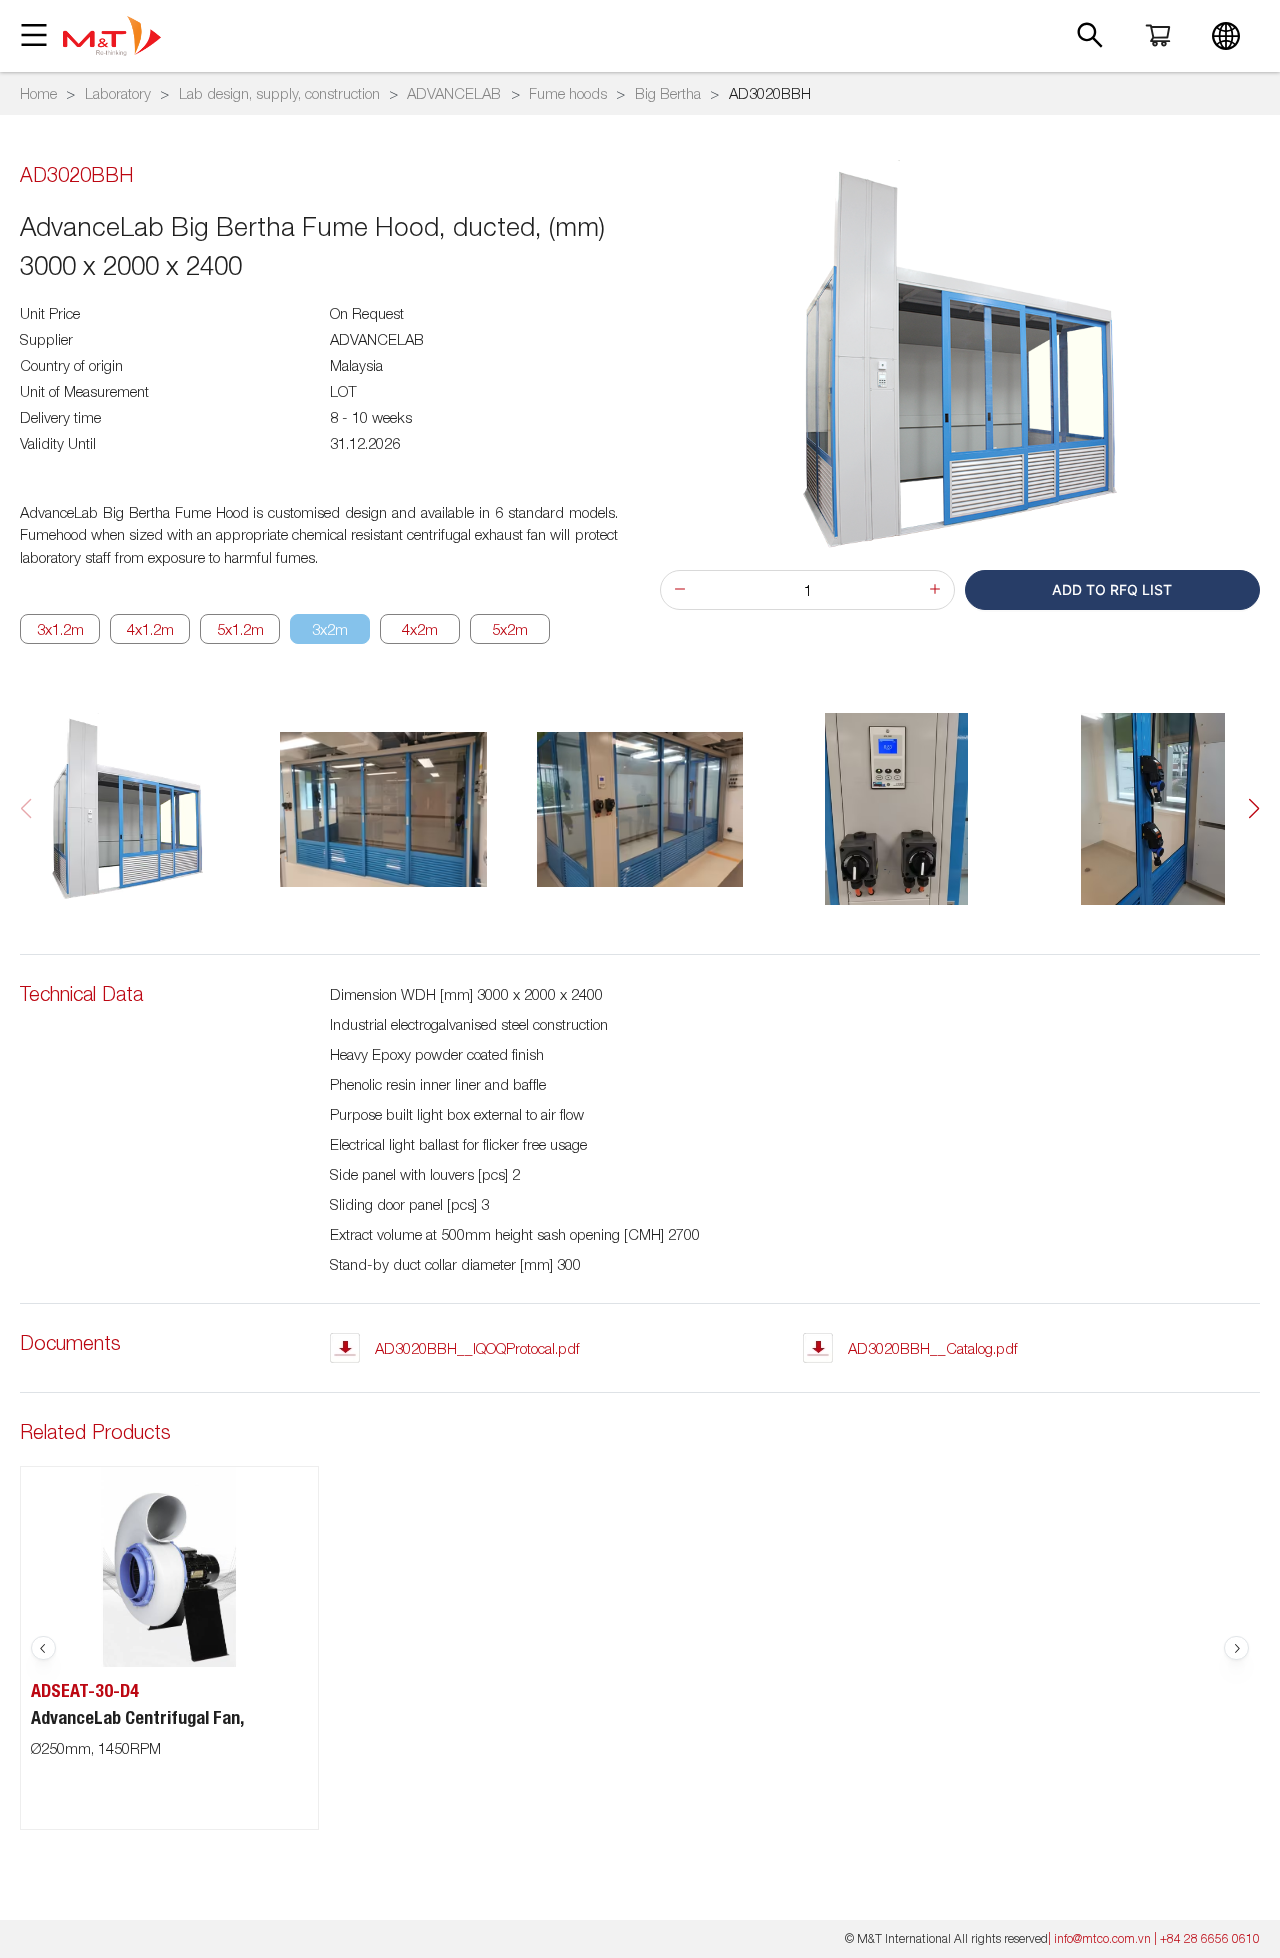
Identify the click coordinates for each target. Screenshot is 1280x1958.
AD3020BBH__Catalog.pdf (933, 1348)
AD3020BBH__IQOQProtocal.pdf (477, 1348)
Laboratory (118, 93)
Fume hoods (568, 93)
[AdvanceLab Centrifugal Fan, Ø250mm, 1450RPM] (169, 1567)
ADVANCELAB (454, 93)
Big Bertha (668, 93)
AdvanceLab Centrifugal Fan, (137, 1717)
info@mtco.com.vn (1102, 1938)
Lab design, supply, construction (279, 93)
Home (38, 93)
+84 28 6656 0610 (1210, 1938)
